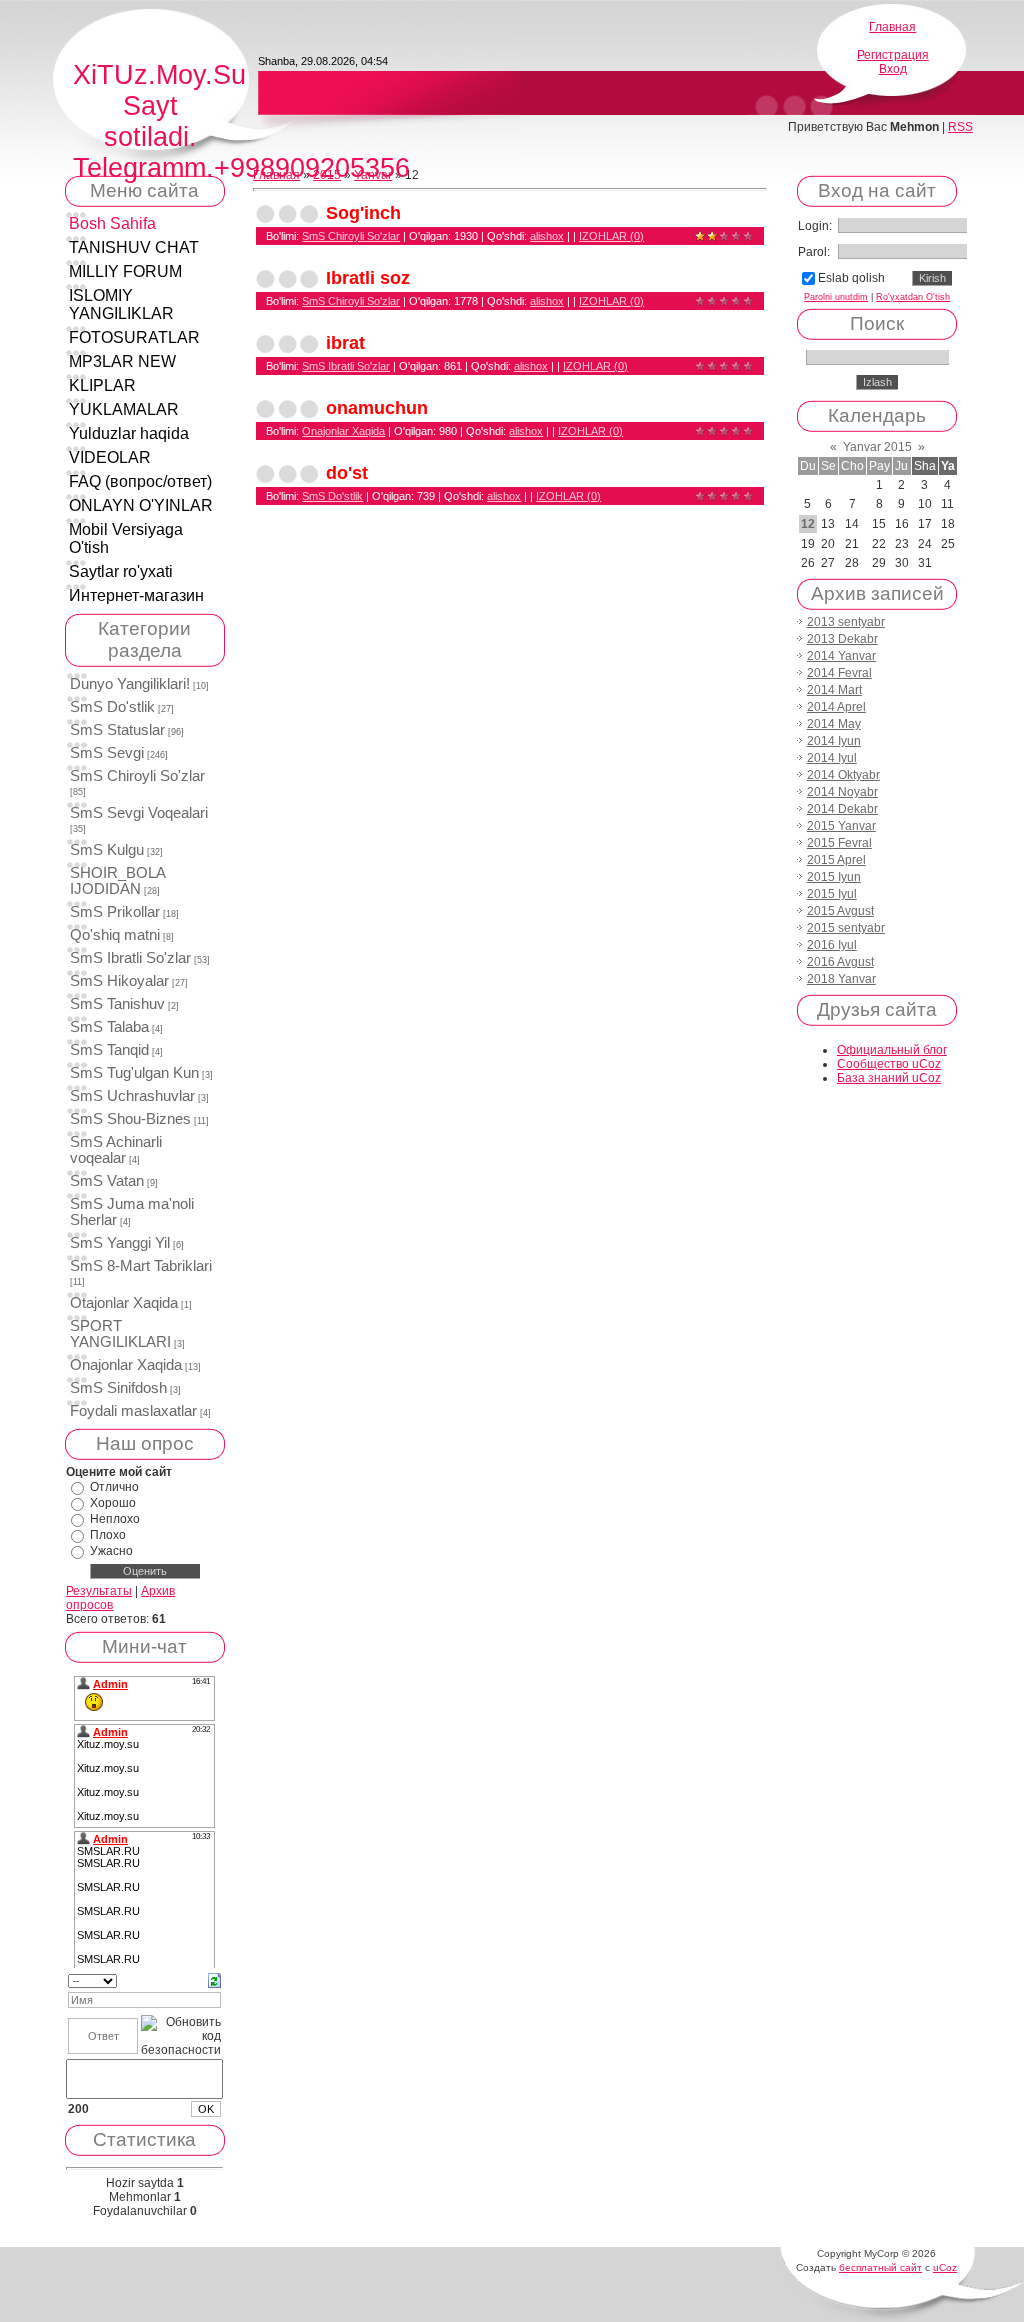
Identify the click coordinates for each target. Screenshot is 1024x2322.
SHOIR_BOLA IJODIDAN (117, 881)
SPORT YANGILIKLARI (120, 1334)
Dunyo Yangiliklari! (130, 684)
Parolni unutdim (836, 297)
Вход (893, 69)
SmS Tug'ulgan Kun (134, 1073)
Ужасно (111, 1551)
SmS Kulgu (107, 850)
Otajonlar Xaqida (124, 1303)
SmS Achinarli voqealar (116, 1150)
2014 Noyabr (842, 792)
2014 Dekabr (842, 809)
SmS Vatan (107, 1181)
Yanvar (373, 175)
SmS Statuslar (117, 730)
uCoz (945, 2267)
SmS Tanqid (109, 1050)
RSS (960, 127)
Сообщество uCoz (889, 1064)
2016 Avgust (840, 962)
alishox (547, 236)
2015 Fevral (839, 843)
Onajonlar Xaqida (126, 1365)
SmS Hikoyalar (119, 981)
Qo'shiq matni (115, 935)
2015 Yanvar (841, 826)
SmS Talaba (109, 1027)
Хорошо (113, 1503)
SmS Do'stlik (112, 707)
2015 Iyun (834, 877)
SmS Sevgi (107, 753)
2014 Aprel (836, 707)
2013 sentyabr (846, 622)
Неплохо (115, 1519)
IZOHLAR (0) (611, 236)
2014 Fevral (839, 673)
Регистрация (893, 55)
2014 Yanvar (841, 656)
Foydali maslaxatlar (133, 1411)
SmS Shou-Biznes (130, 1119)
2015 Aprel (836, 860)
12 (808, 524)
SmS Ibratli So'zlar (130, 958)
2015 (327, 175)
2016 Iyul (832, 945)
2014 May (834, 724)
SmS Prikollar (115, 912)
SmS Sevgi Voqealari (139, 813)
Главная (892, 27)
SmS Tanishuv (117, 1004)
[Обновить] (214, 1980)
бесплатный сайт (880, 2267)
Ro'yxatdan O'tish (913, 297)
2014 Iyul (832, 758)
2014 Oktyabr (843, 775)
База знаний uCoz (889, 1078)
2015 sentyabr (846, 928)
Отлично (114, 1487)
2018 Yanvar (841, 979)
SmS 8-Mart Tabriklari (141, 1266)
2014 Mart (834, 690)
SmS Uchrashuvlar (132, 1096)
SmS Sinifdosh (118, 1388)
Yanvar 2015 (877, 447)
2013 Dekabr (842, 639)
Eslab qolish (851, 278)
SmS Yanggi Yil (120, 1243)
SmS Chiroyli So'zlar (137, 776)
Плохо (108, 1535)
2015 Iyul (832, 894)
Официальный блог (892, 1050)
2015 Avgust (840, 911)
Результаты (99, 1591)
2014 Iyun (834, 741)
